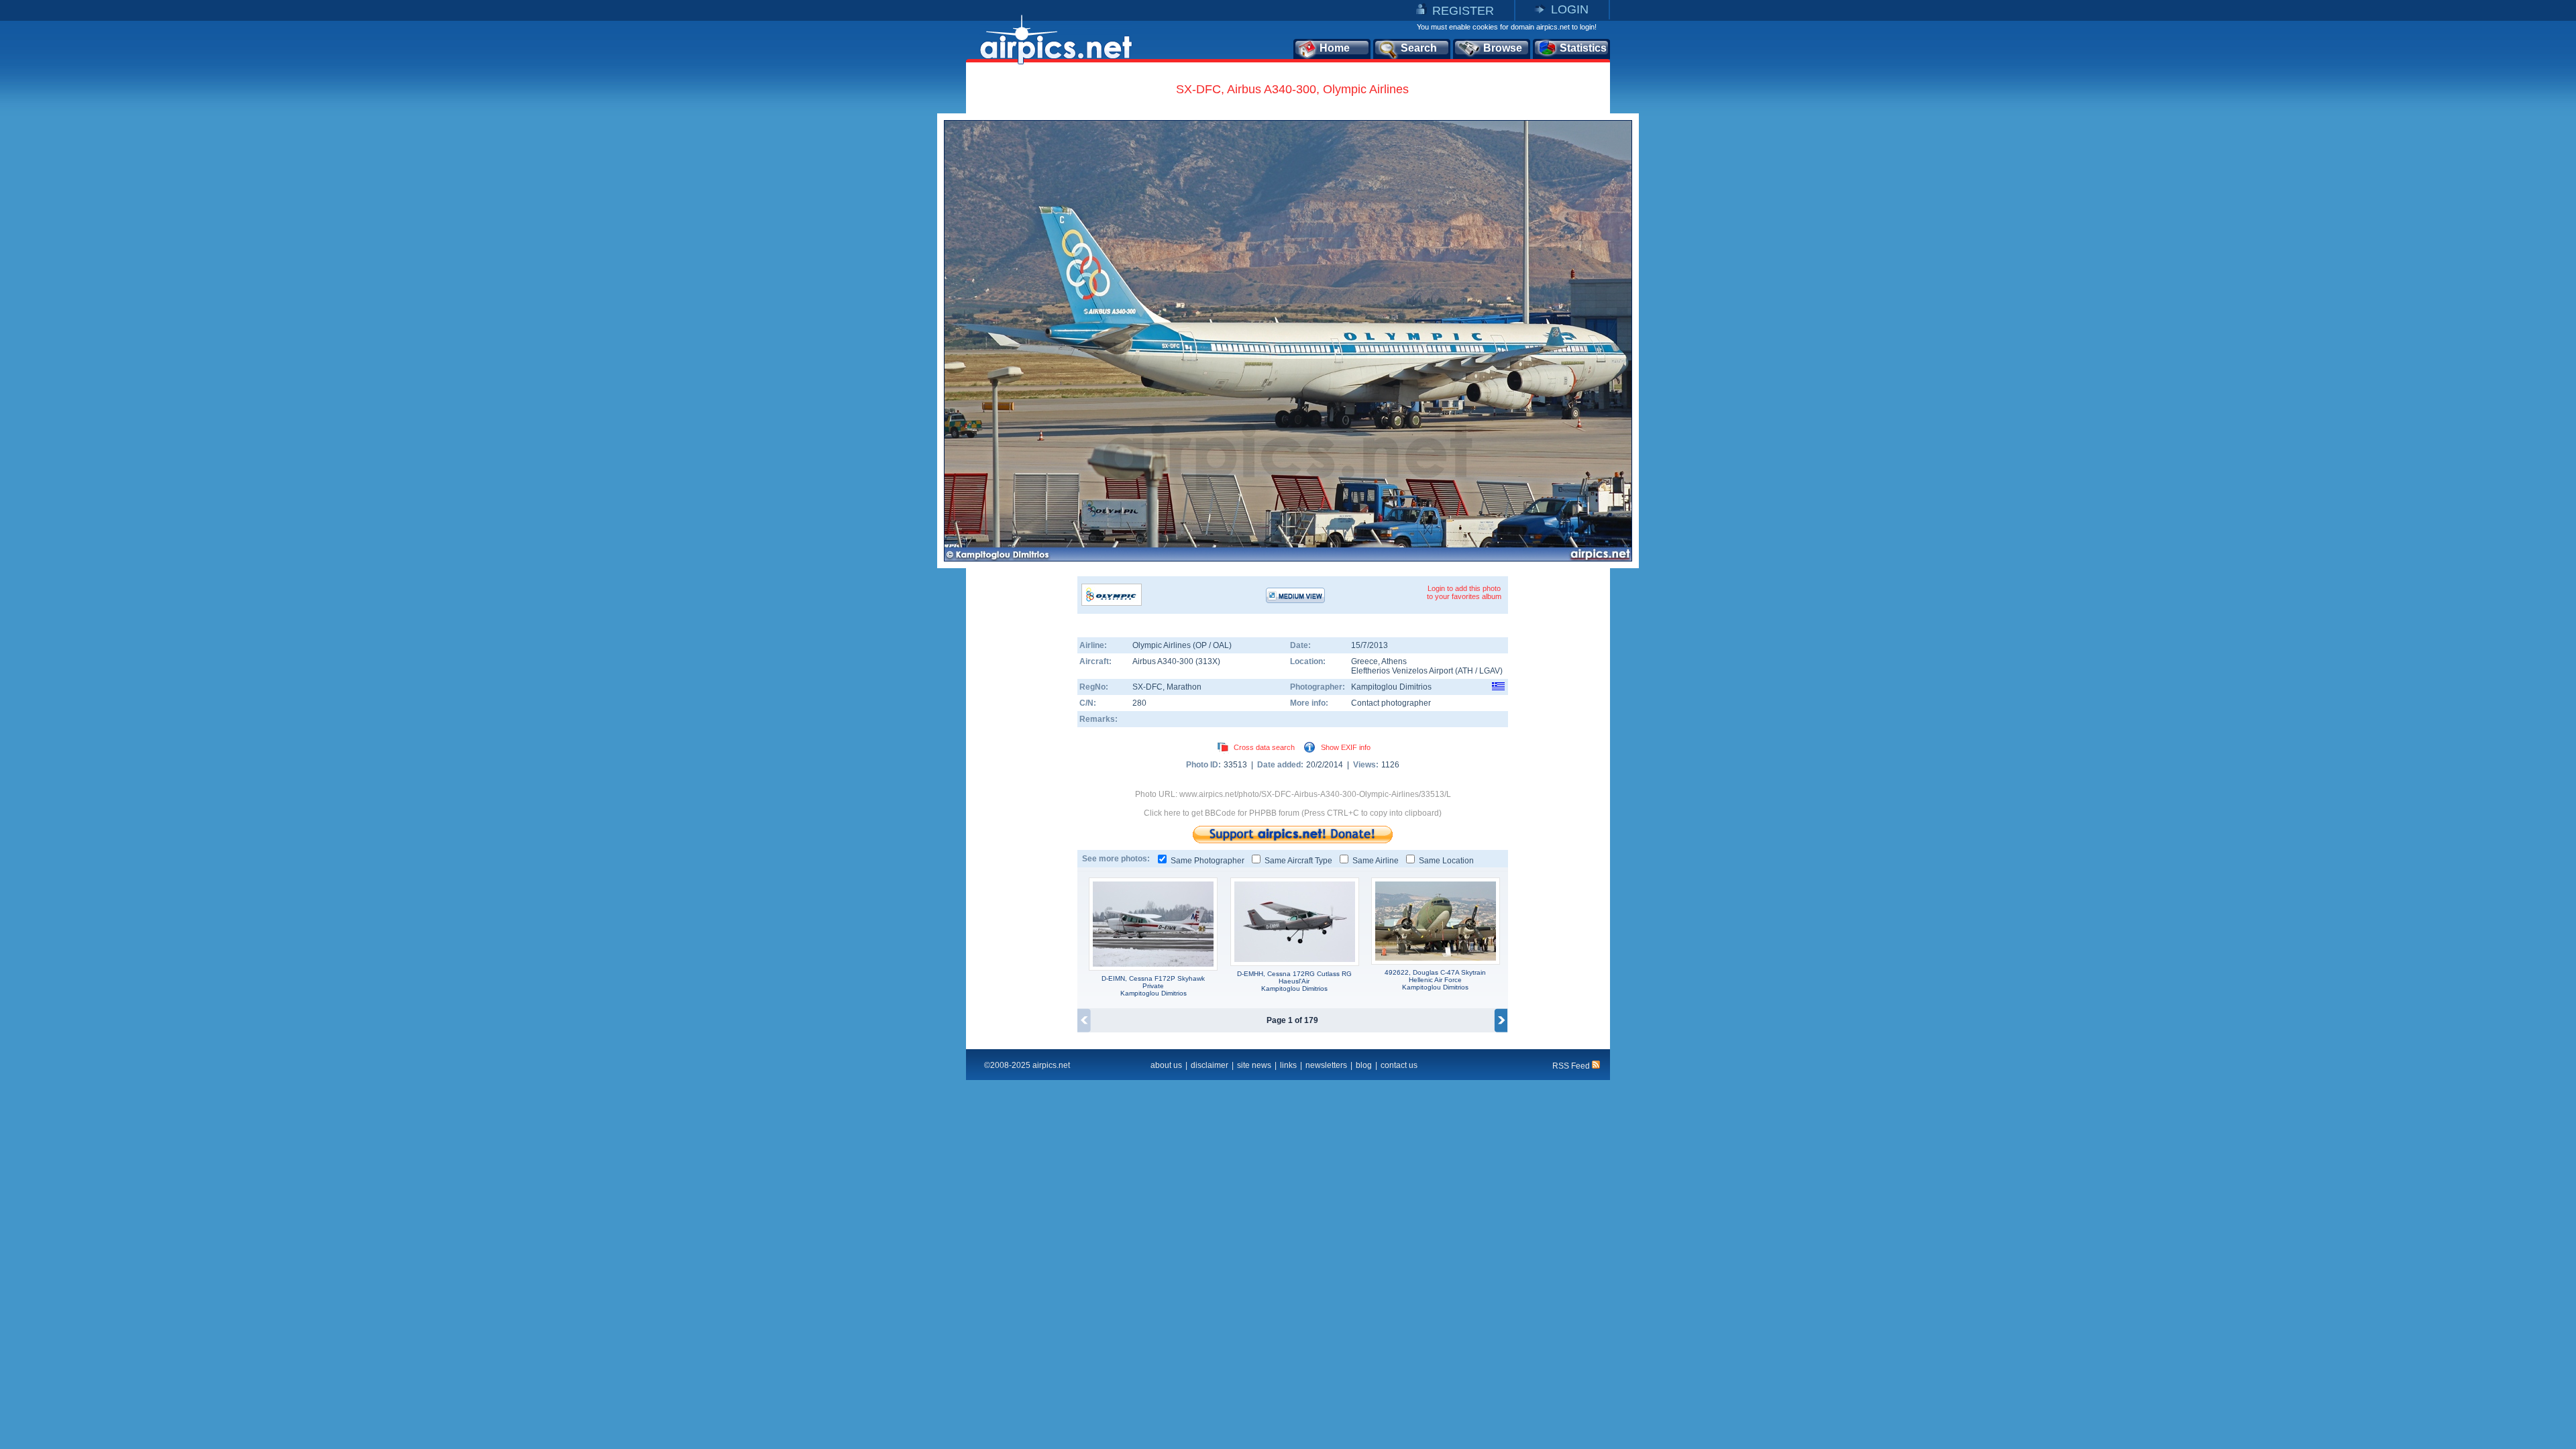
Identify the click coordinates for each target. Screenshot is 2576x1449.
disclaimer (1210, 1065)
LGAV (1490, 671)
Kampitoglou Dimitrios (1391, 687)
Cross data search (1264, 747)
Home (1335, 48)
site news (1254, 1065)
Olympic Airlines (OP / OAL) (1182, 645)
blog (1364, 1065)
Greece (1364, 661)
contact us (1399, 1065)
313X (1208, 661)
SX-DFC (1147, 687)
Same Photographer (1207, 861)
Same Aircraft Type (1298, 861)
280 (1139, 703)
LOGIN (1570, 9)
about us (1166, 1065)
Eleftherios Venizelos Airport (1402, 671)
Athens (1394, 661)
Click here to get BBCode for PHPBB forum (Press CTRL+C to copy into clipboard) (1293, 813)
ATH (1465, 671)
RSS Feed (1572, 1066)
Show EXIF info (1346, 747)
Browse (1503, 48)
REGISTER (1463, 11)
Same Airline (1376, 861)
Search (1419, 48)
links (1288, 1065)
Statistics (1583, 48)
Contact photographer (1391, 703)
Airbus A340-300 (1164, 661)
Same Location (1446, 861)
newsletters (1326, 1065)
